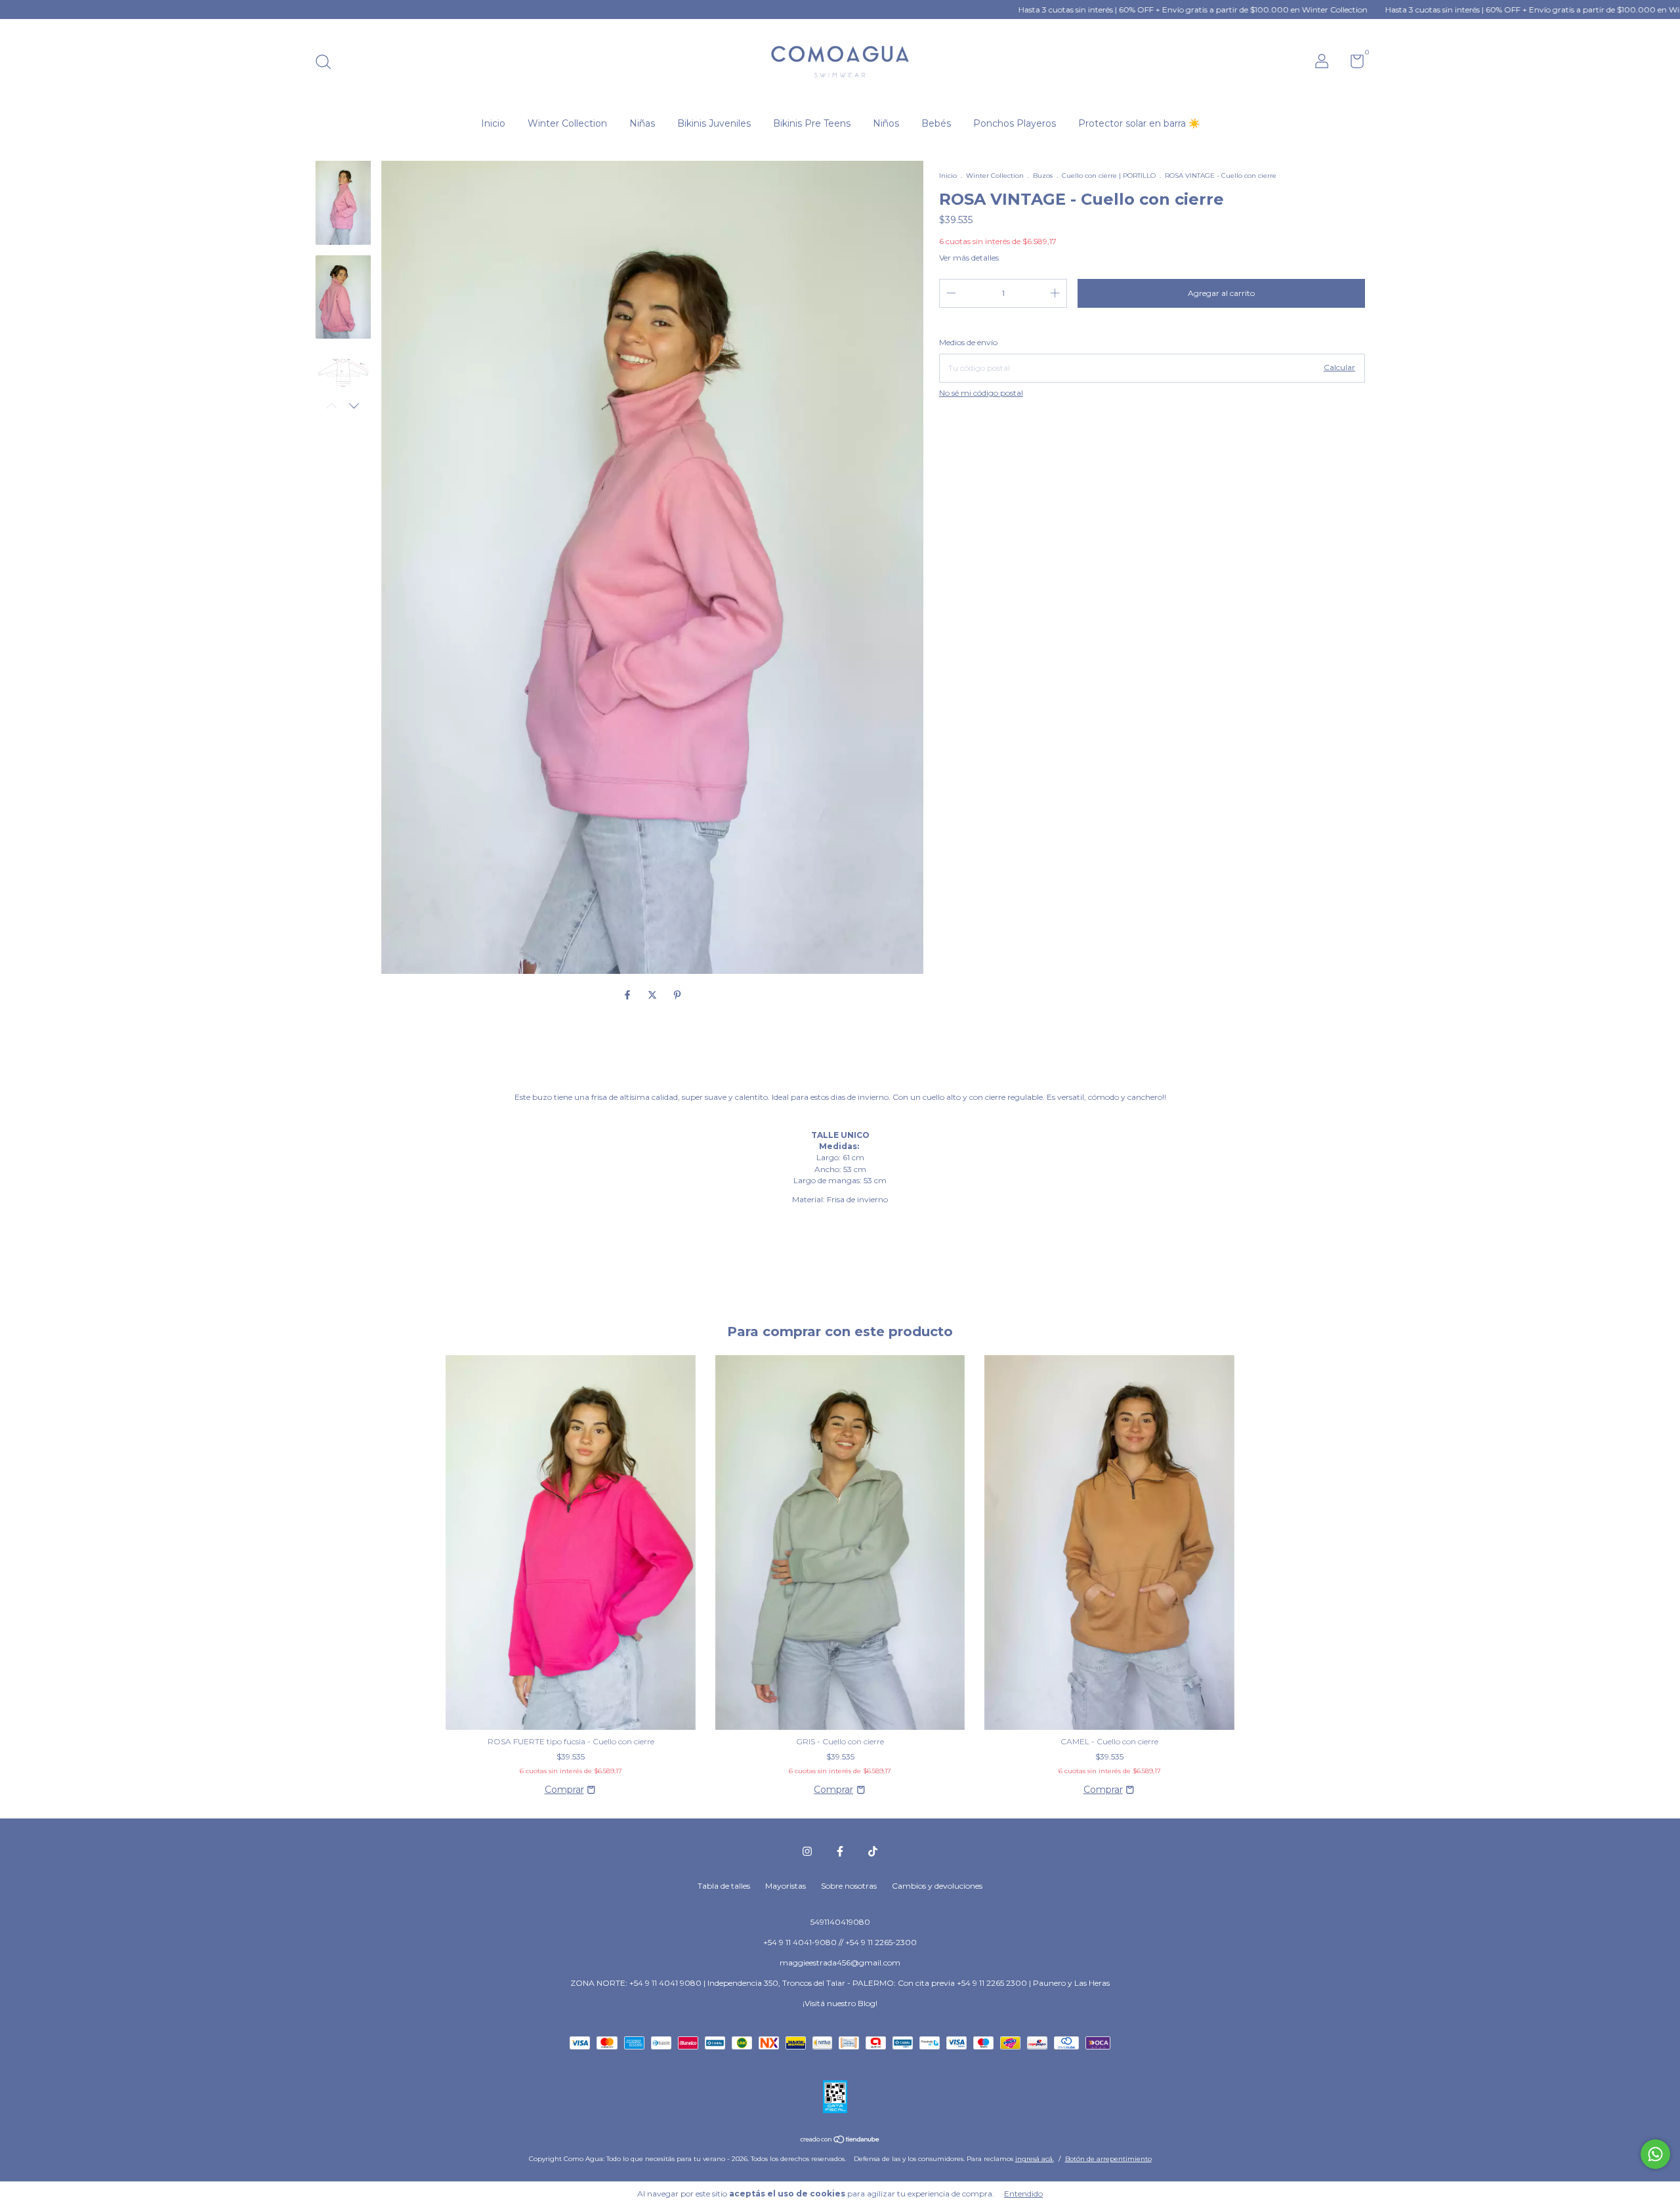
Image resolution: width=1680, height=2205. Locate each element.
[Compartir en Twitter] (654, 996)
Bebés (936, 123)
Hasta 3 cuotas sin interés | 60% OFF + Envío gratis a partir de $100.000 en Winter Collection (1094, 10)
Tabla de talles (724, 1886)
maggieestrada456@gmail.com (840, 1963)
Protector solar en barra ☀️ (1139, 123)
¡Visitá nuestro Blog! (840, 2003)
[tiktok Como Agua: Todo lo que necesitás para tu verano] (873, 1851)
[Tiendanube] (840, 2141)
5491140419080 (840, 1922)
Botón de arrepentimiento (1108, 2159)
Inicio (493, 123)
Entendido (1023, 2194)
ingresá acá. (1035, 2159)
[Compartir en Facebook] (629, 996)
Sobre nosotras (849, 1886)
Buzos (1043, 176)
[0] (1352, 64)
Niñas (642, 123)
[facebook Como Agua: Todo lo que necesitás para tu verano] (840, 1851)
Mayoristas (786, 1886)
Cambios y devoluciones (937, 1886)
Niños (886, 123)
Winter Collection (567, 123)
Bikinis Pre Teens (812, 123)
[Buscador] (328, 63)
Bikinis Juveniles (714, 123)
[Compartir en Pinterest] (677, 996)
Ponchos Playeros (1015, 123)
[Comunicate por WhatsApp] (1655, 2154)
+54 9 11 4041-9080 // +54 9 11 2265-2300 (840, 1942)
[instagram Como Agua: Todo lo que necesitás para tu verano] (807, 1851)
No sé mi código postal (981, 393)
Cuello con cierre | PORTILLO (1109, 176)
